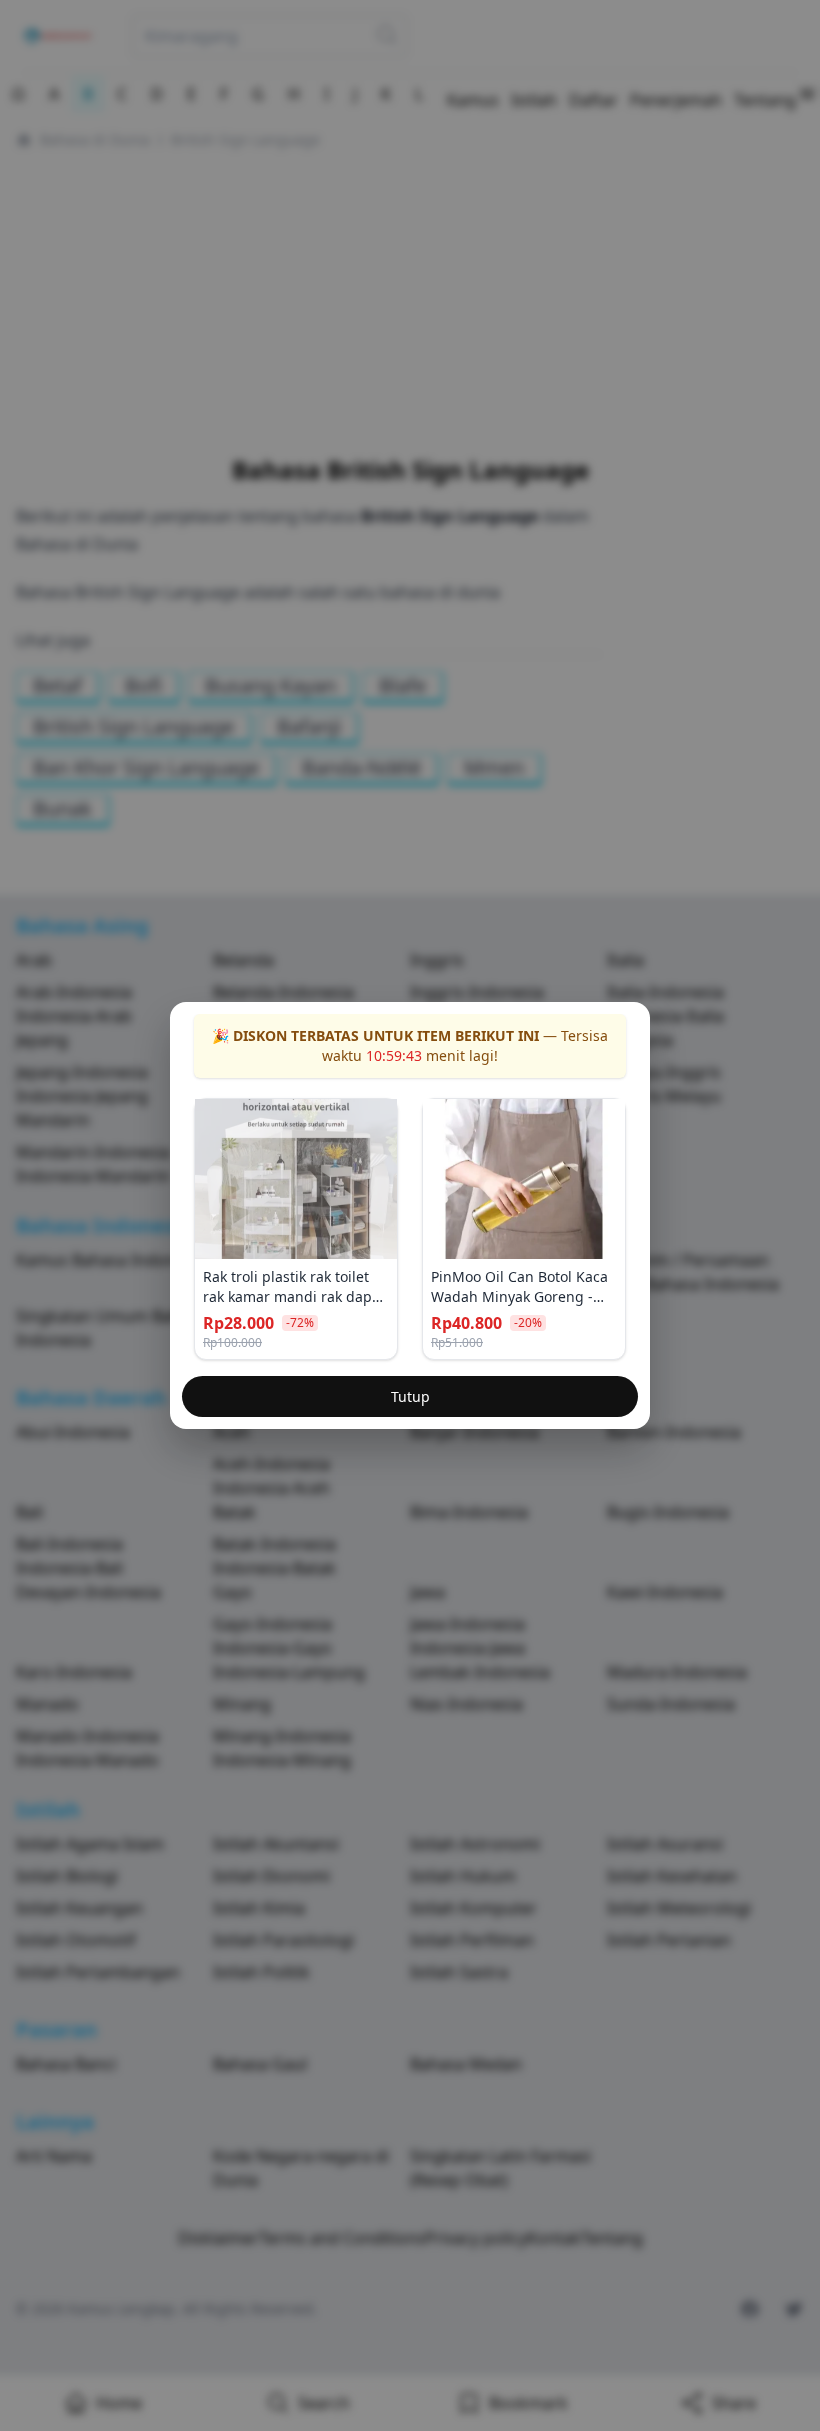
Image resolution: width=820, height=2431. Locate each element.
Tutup (410, 1396)
